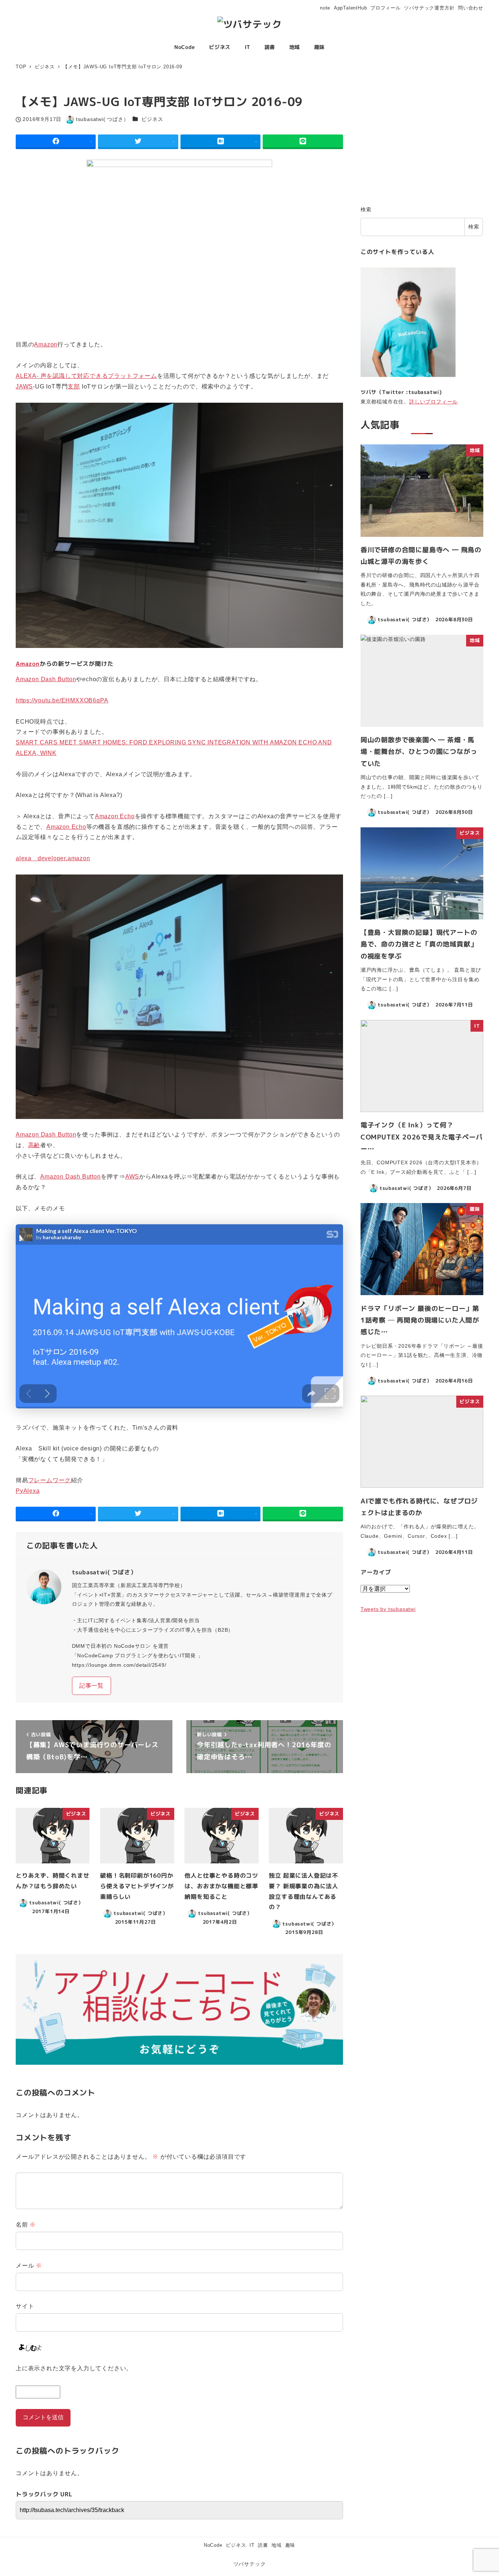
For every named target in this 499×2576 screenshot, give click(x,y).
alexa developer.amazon (53, 858)
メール (29, 2266)
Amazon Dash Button (46, 679)
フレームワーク (50, 1480)
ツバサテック (250, 2564)
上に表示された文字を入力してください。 (74, 2368)
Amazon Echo (115, 816)
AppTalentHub (351, 8)
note (325, 8)
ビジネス (152, 119)
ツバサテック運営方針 (429, 8)
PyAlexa (28, 1491)
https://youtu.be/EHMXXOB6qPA (62, 700)
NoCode (213, 2545)
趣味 (290, 2545)
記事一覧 (92, 1686)
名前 (26, 2225)
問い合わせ (471, 8)
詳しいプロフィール (433, 402)
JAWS (24, 386)
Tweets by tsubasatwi (388, 1609)
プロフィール (386, 8)
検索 (366, 209)
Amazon (46, 344)
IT (252, 2545)
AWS (132, 1177)
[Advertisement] (422, 143)
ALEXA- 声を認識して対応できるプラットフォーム (86, 376)
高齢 (34, 1145)
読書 (263, 2545)
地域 (277, 2545)
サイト (25, 2306)
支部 (74, 386)
